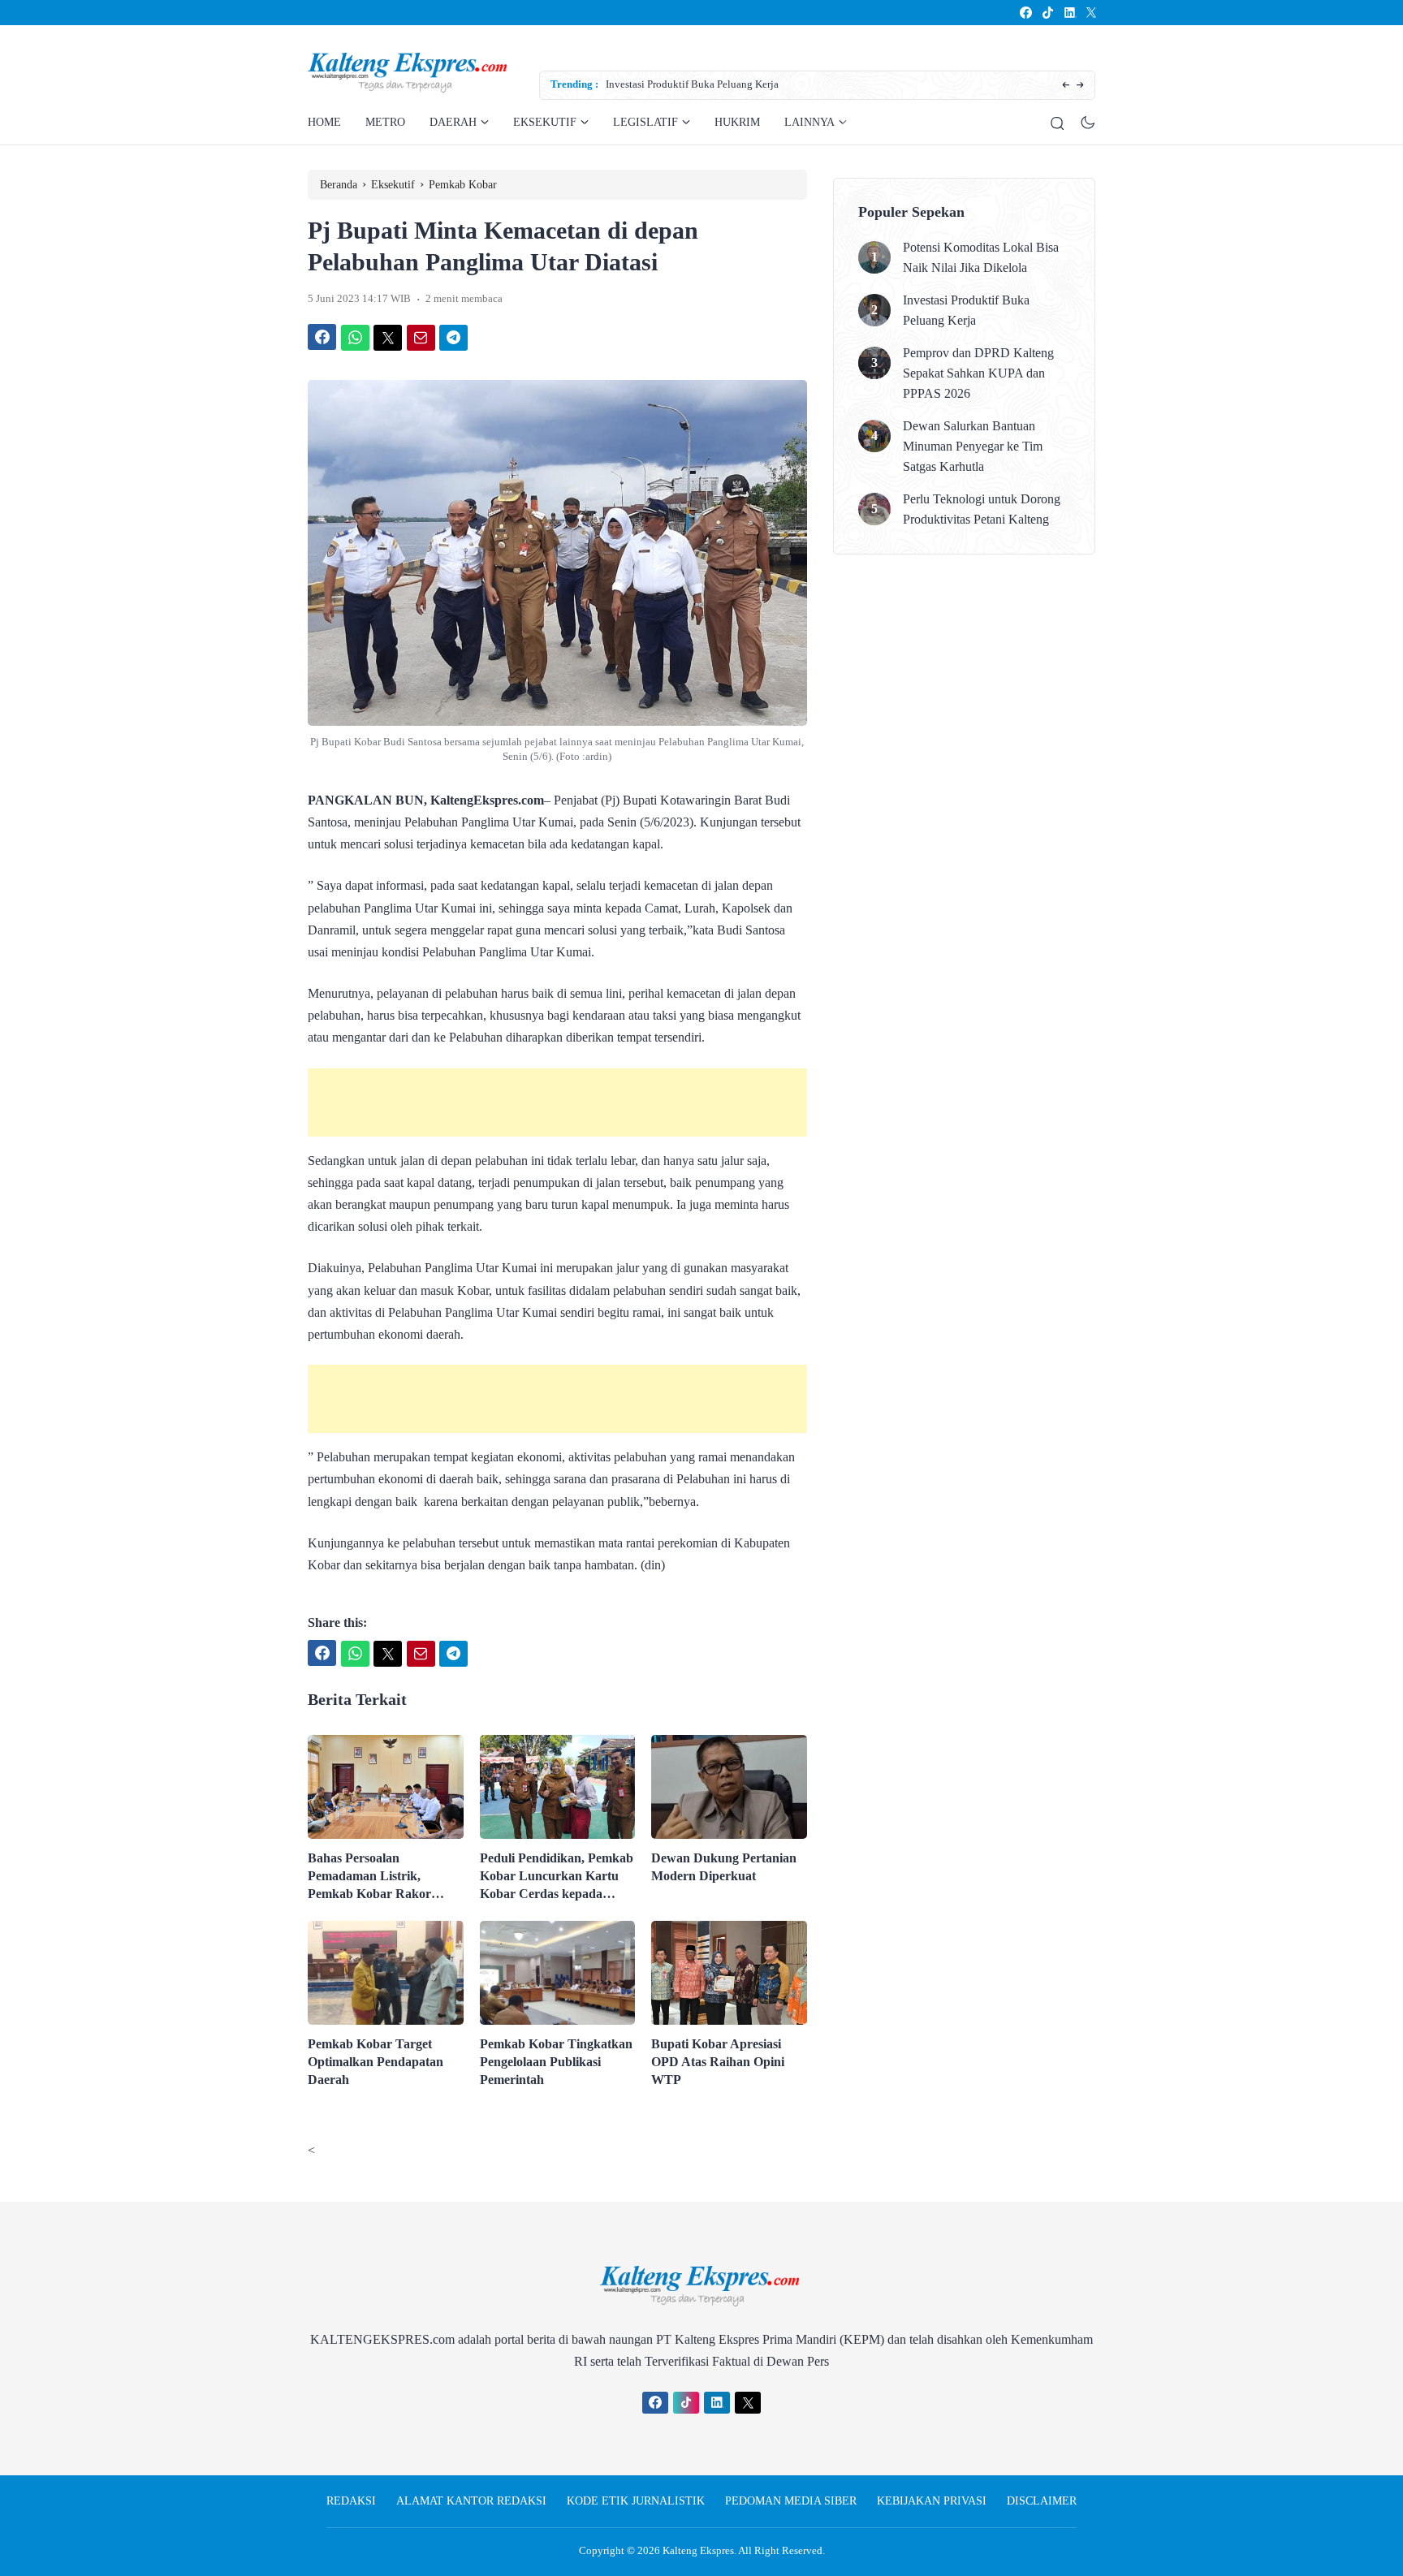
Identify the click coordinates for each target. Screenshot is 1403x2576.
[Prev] (1066, 86)
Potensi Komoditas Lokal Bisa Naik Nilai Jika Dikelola (981, 257)
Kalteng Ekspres (698, 2550)
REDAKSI (351, 2501)
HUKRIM (737, 122)
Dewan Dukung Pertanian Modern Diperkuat (724, 1867)
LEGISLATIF (645, 122)
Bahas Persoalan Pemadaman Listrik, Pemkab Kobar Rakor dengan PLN (369, 1877)
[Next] (1080, 86)
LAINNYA (809, 122)
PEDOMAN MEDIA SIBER (791, 2501)
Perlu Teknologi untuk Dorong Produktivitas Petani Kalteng (982, 509)
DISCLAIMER (1042, 2501)
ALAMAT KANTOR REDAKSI (471, 2501)
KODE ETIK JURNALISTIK (636, 2501)
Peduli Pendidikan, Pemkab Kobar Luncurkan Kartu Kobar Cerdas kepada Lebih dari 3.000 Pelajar (557, 1877)
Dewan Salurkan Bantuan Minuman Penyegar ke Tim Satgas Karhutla (973, 446)
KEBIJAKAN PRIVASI (932, 2501)
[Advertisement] (557, 1102)
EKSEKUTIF (545, 122)
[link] (1025, 13)
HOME (324, 122)
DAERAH (453, 122)
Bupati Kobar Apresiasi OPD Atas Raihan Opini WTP (718, 2062)
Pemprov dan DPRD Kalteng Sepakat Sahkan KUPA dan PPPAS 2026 (978, 373)
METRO (385, 122)
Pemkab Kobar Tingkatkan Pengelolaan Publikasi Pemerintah (556, 2062)
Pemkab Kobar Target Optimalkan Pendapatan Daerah (376, 2062)
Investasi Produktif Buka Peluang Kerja (692, 84)
